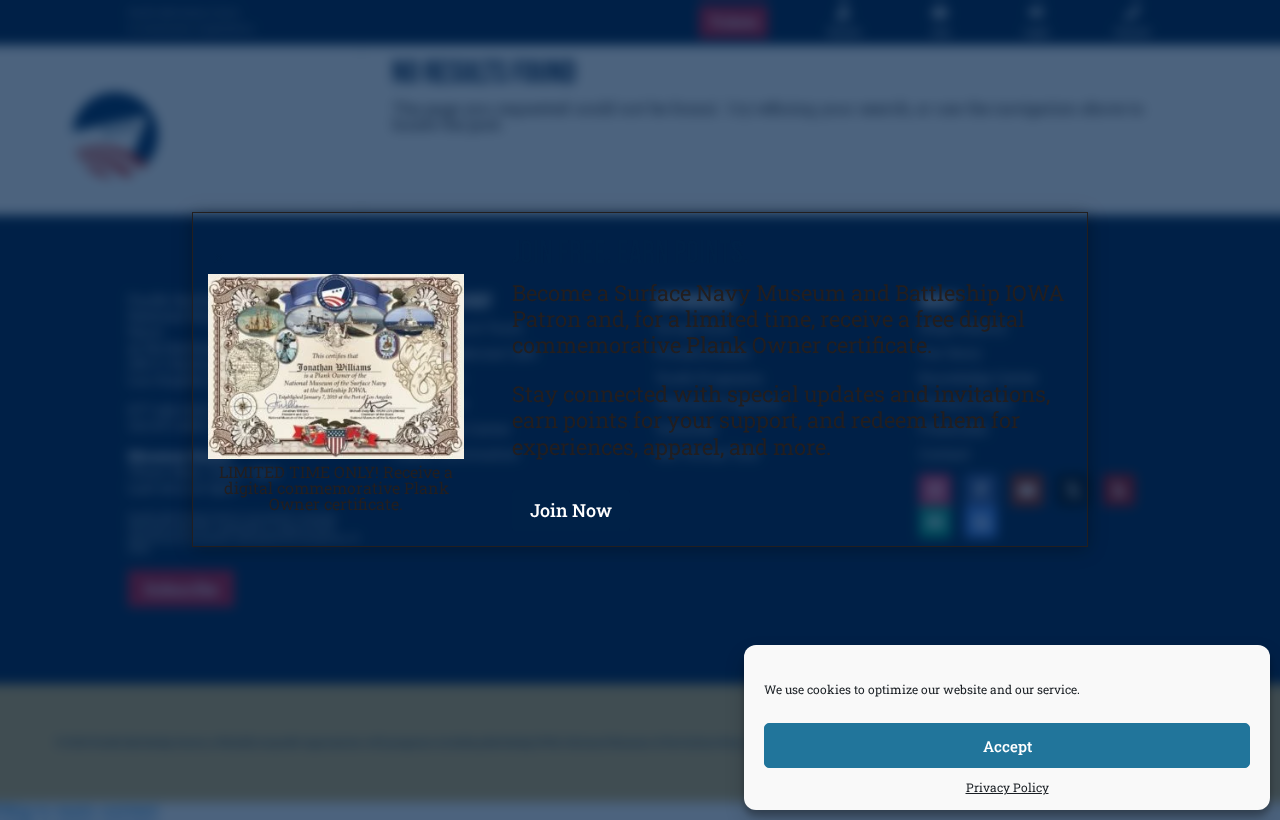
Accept (1007, 746)
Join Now (571, 510)
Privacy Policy (1007, 787)
